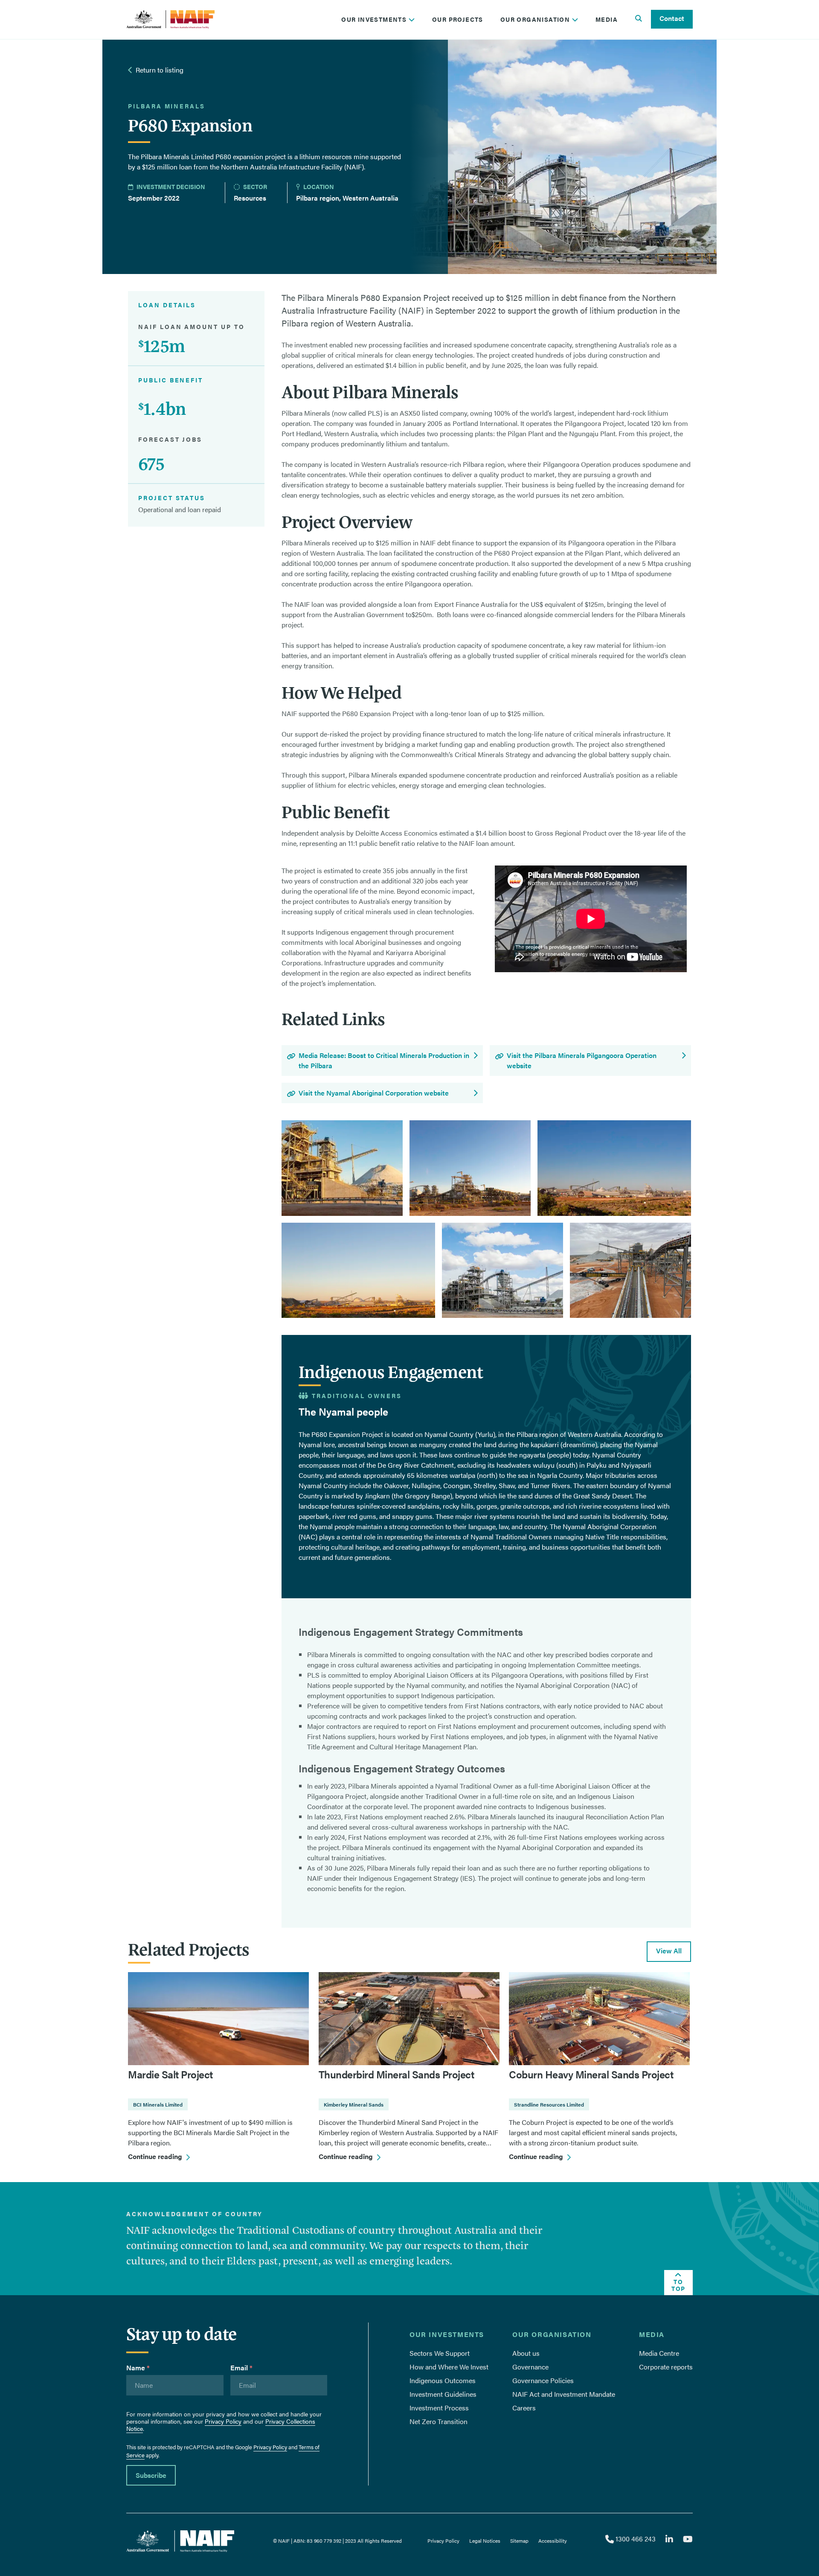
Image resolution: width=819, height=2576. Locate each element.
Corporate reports (666, 2367)
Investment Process (439, 2408)
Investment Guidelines (443, 2394)
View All (669, 1951)
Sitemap (519, 2541)
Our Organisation (536, 19)
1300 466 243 (635, 2539)
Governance (530, 2367)
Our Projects (458, 19)
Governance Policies (543, 2380)
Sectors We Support (440, 2353)
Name (138, 2368)
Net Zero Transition (439, 2421)
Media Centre (659, 2353)
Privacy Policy (223, 2421)
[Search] (639, 19)
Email (241, 2368)
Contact (672, 18)
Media (607, 19)
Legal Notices (485, 2541)
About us (526, 2353)
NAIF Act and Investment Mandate (564, 2394)
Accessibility (553, 2541)
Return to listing (160, 70)
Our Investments (375, 19)
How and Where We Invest (449, 2367)
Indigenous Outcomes (443, 2380)
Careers (524, 2408)
